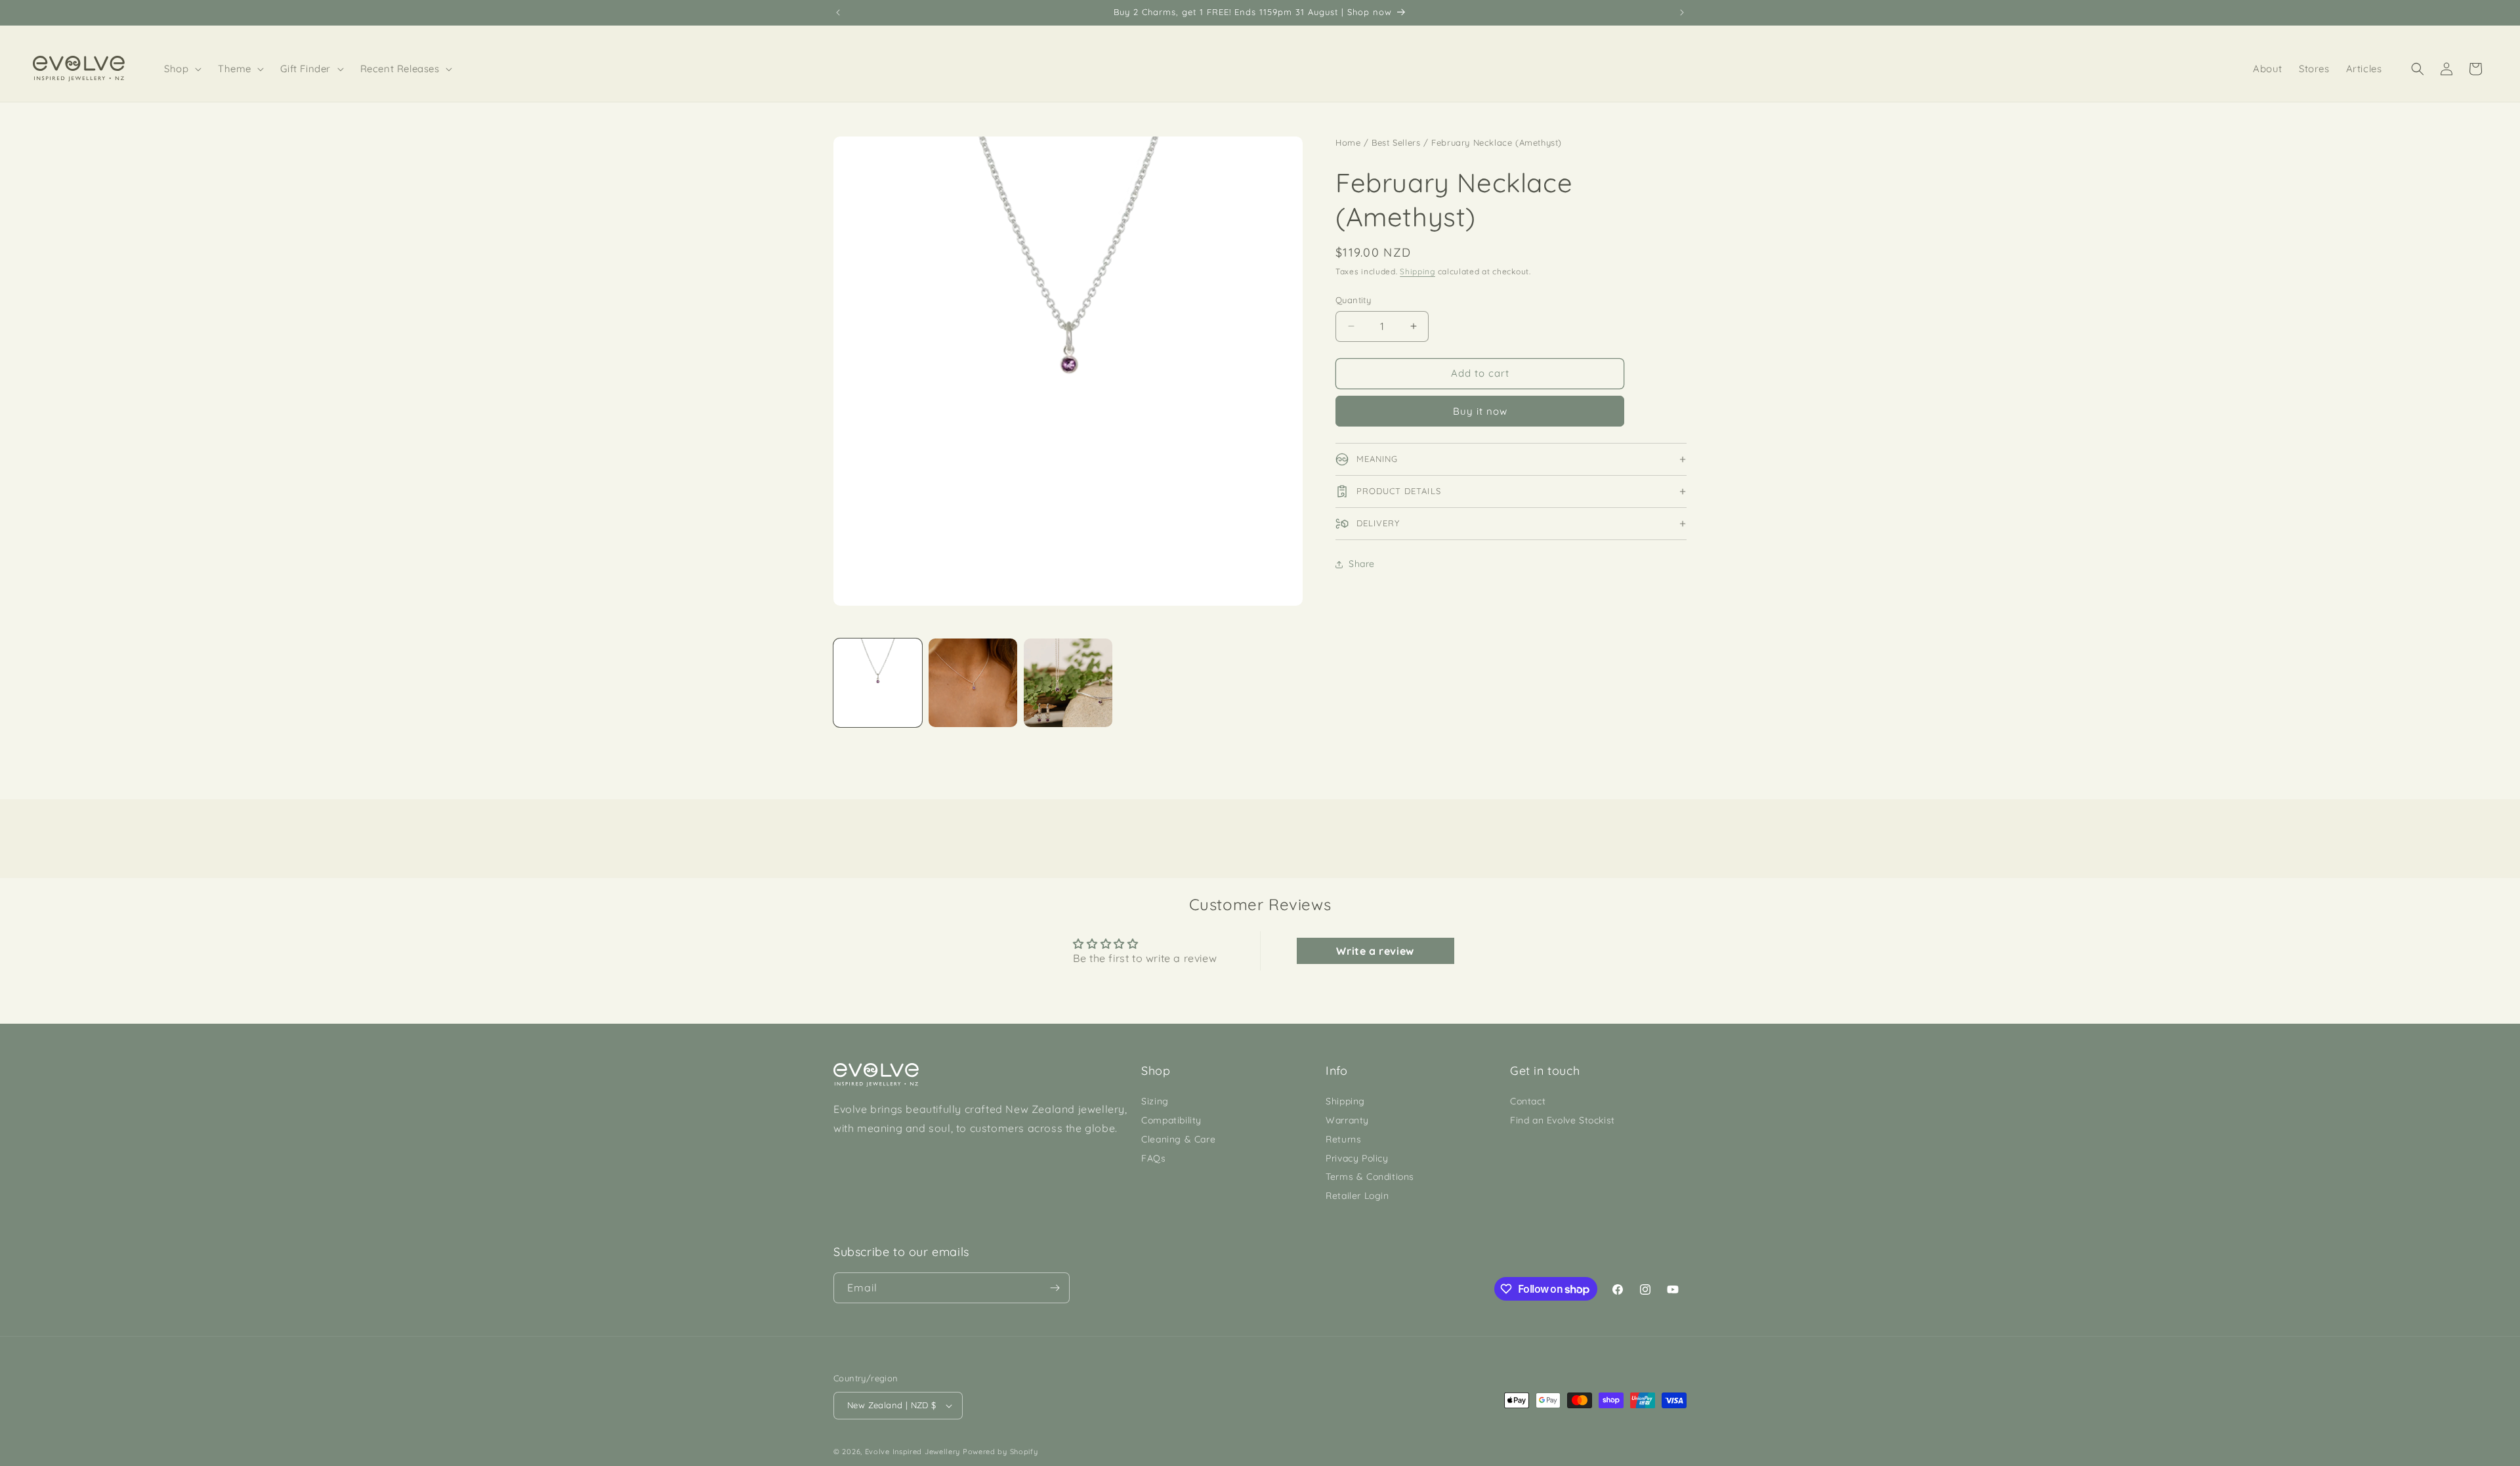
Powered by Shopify (1000, 1452)
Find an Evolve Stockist (1563, 1120)
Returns (1343, 1139)
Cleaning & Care (1178, 1139)
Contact (1528, 1101)
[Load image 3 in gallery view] (1068, 683)
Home (1348, 142)
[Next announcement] (1682, 12)
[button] (183, 69)
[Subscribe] (1055, 1288)
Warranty (1347, 1120)
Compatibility (1171, 1120)
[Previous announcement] (838, 12)
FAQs (1153, 1158)
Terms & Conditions (1370, 1177)
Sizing (1155, 1101)
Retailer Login (1357, 1196)
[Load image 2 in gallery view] (973, 683)
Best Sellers (1396, 142)
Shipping (1417, 271)
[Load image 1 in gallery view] (878, 683)
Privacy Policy (1357, 1158)
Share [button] (1362, 564)
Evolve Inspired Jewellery (913, 1452)
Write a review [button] (1375, 951)
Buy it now (1480, 411)
